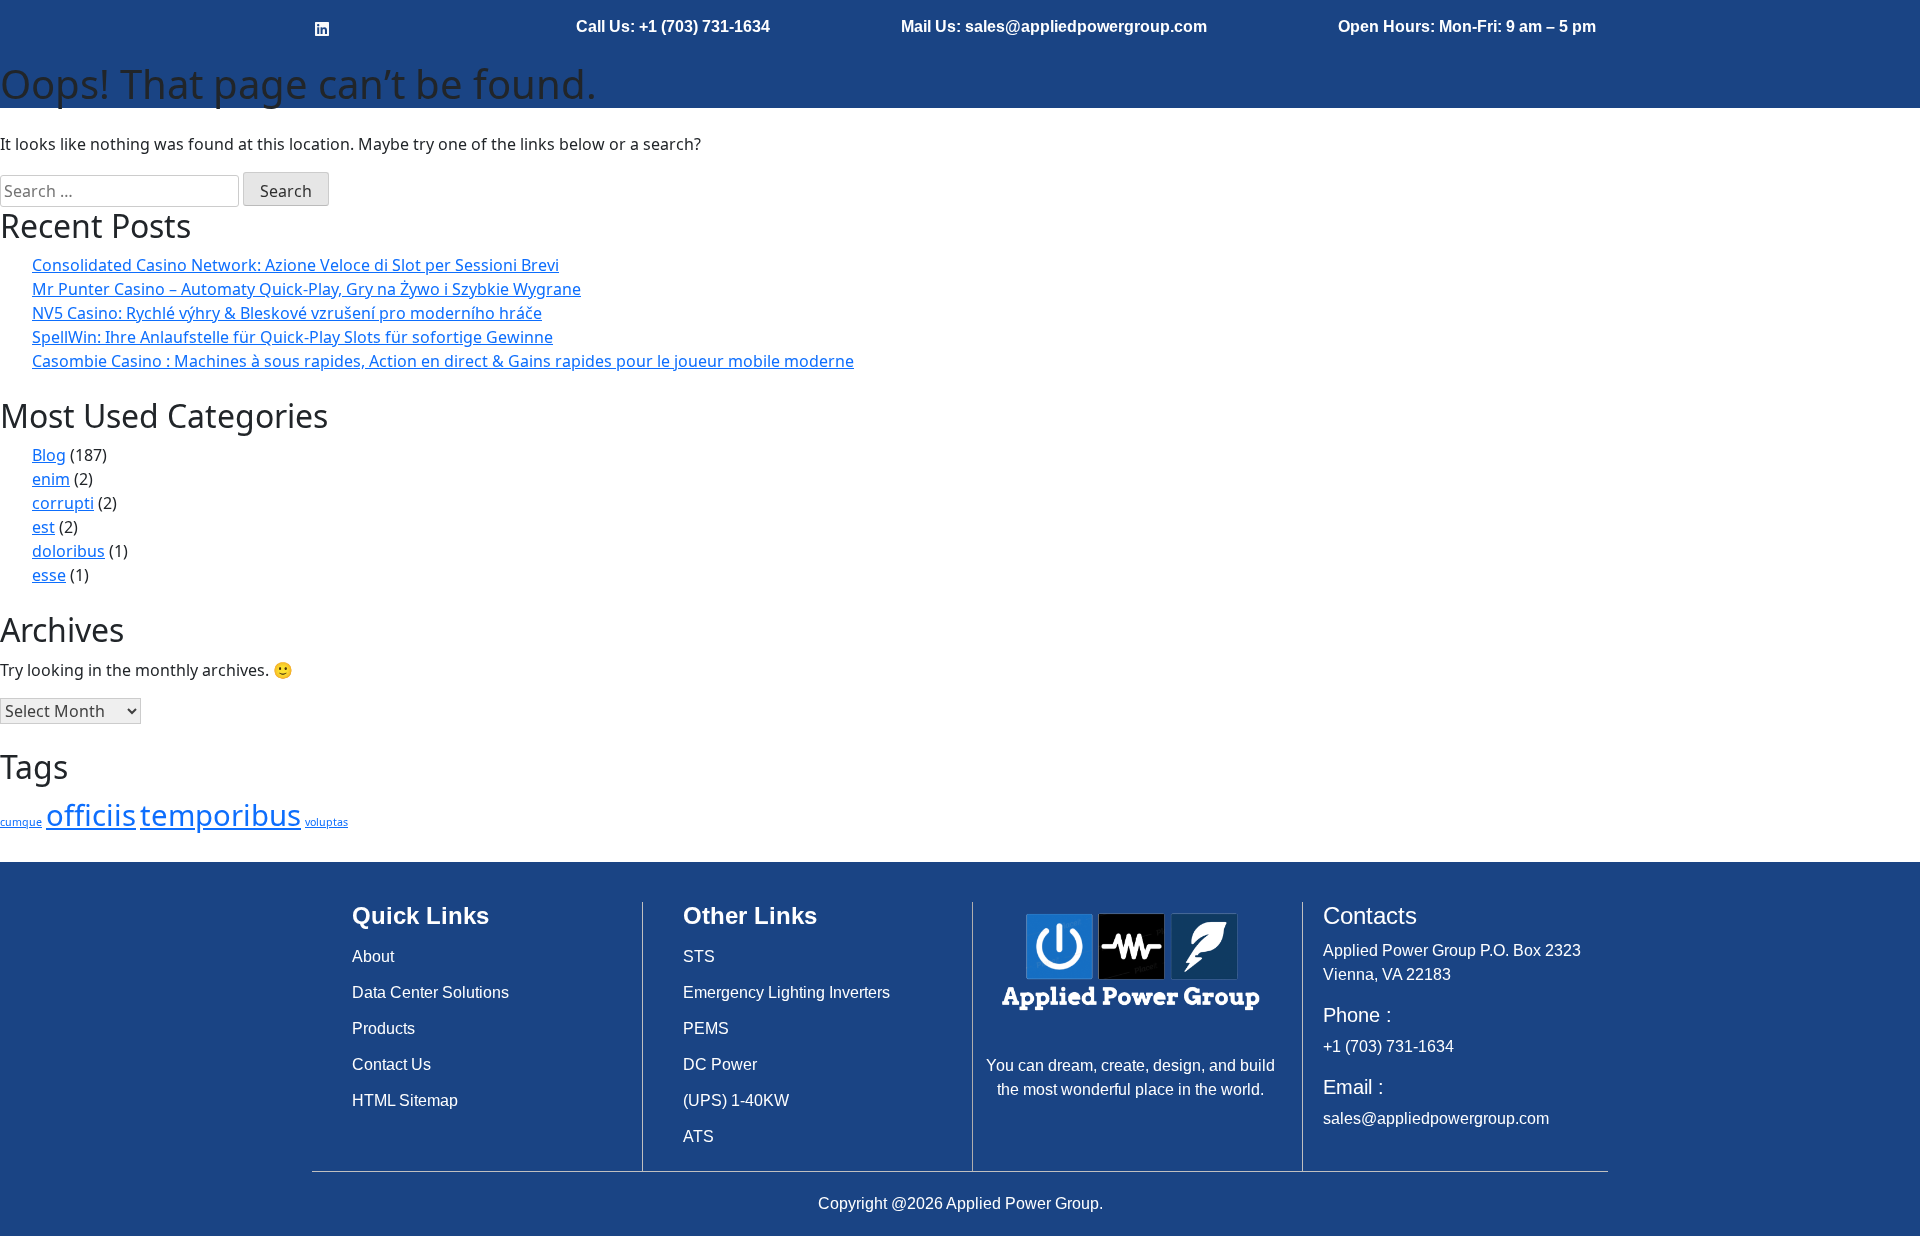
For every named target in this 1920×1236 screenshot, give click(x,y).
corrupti (63, 503)
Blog (49, 455)
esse (49, 575)
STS (699, 956)
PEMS (706, 1028)
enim (51, 479)
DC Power (720, 1064)
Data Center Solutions (430, 992)
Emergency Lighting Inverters (786, 992)
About (373, 956)
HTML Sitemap (405, 1100)
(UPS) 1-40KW (736, 1100)
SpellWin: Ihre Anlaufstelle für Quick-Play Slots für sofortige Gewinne (292, 337)
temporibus (220, 815)
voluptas (326, 822)
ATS (698, 1136)
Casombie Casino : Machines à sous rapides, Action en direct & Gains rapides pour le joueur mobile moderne (443, 361)
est (43, 527)
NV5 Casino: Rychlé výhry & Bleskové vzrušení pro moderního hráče (287, 313)
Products (383, 1028)
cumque (21, 822)
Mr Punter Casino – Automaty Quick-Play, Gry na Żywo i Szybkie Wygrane (306, 289)
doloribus (68, 551)
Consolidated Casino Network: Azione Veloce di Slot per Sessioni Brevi (295, 265)
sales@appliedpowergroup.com (1436, 1118)
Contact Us (391, 1064)
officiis (91, 815)
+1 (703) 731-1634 (1388, 1046)
